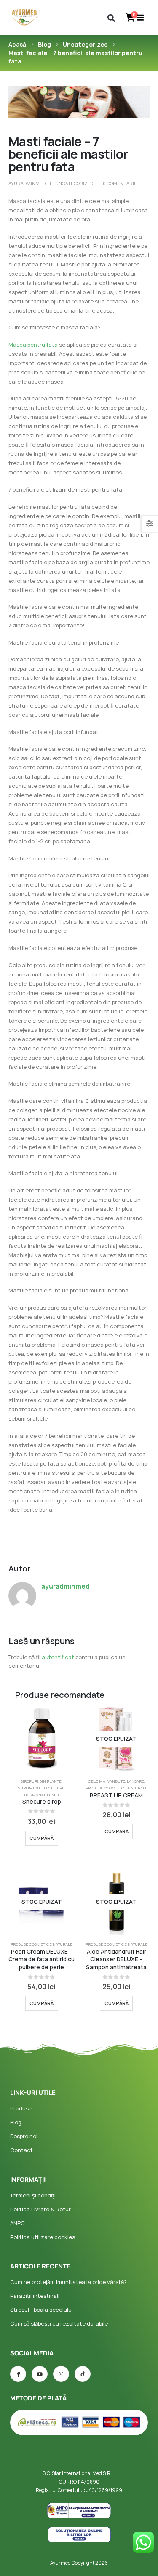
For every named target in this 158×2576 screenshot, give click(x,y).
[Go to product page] (42, 1739)
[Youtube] (40, 2374)
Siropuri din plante (41, 1781)
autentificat (58, 1657)
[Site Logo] (24, 17)
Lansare (135, 1781)
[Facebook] (18, 2374)
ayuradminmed (27, 183)
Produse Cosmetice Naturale (116, 1788)
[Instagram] (61, 2374)
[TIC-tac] (83, 2374)
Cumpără (42, 1838)
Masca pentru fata (33, 345)
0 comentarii (119, 183)
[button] (111, 18)
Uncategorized (74, 183)
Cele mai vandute (107, 1781)
